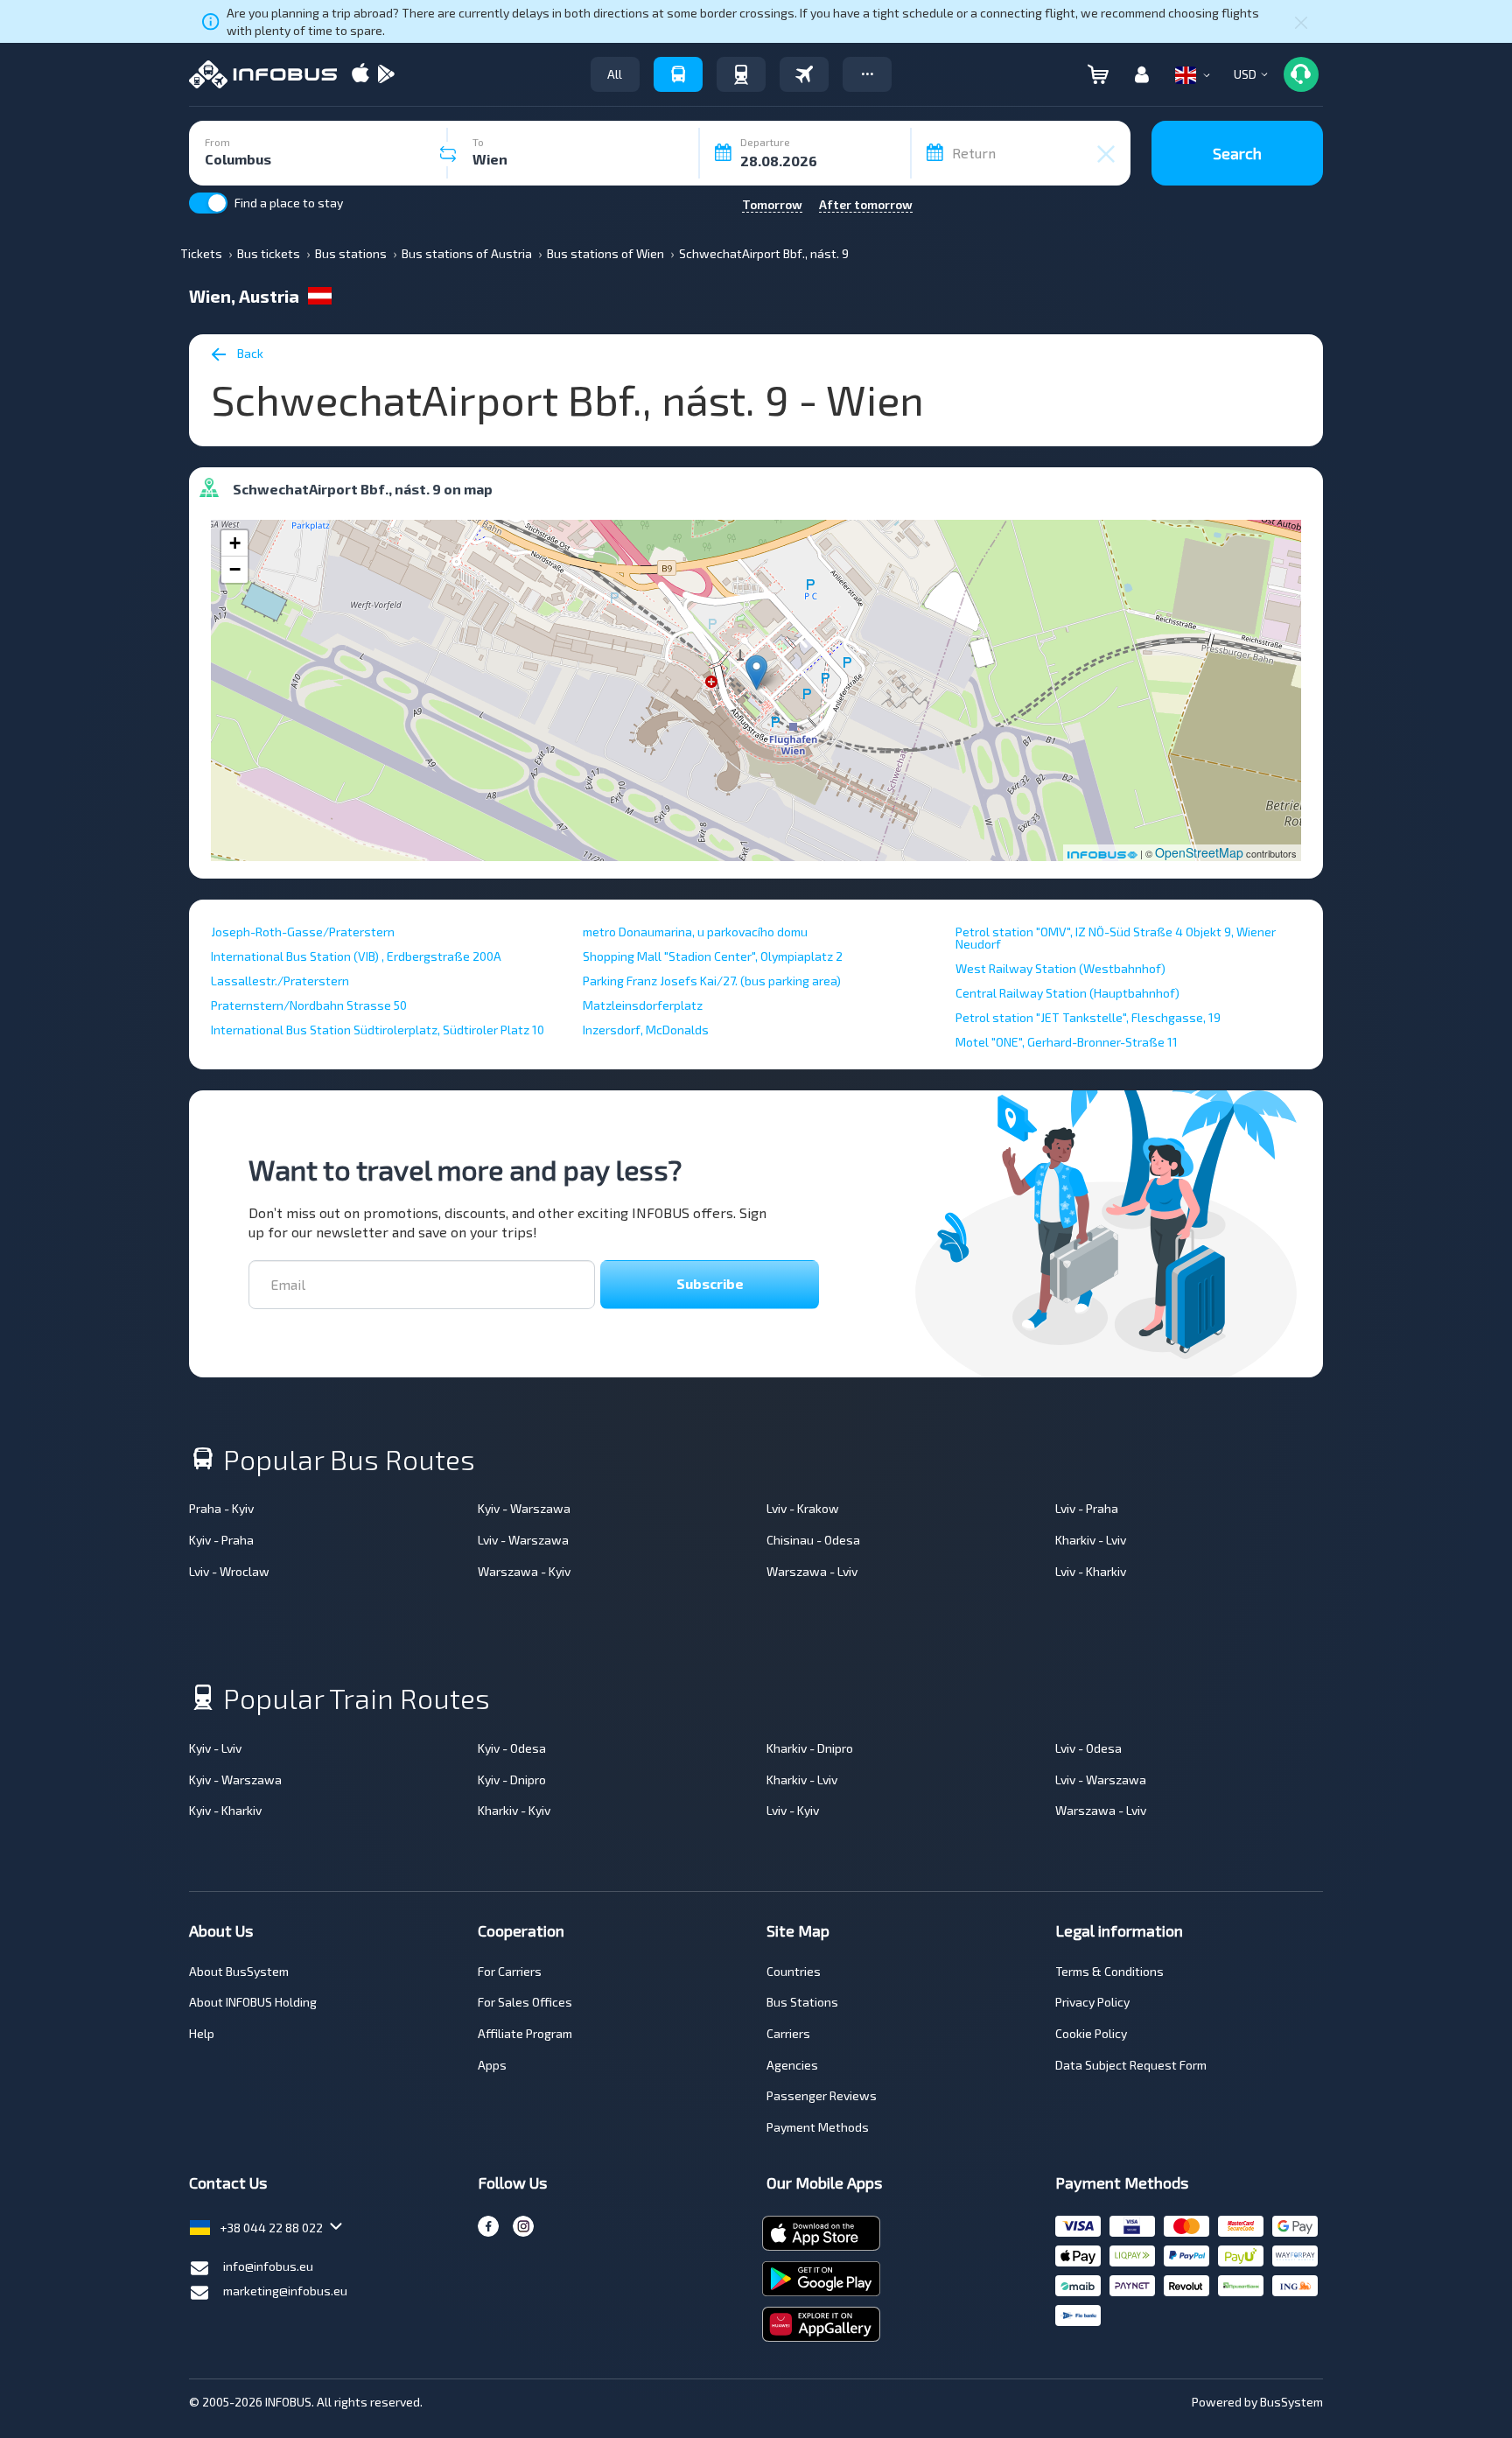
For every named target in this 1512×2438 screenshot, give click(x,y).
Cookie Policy (1091, 2033)
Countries (794, 1971)
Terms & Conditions (1109, 1971)
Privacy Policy (1092, 2002)
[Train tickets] (741, 74)
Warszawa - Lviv (812, 1571)
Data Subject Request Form (1131, 2065)
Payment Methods (818, 2127)
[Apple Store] (360, 75)
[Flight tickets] (804, 74)
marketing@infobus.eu (285, 2291)
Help (202, 2033)
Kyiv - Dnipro (512, 1779)
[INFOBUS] (263, 74)
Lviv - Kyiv (793, 1810)
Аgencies (792, 2065)
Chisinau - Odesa (813, 1540)
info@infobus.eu (268, 2266)
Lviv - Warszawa (523, 1540)
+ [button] (235, 543)
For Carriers (510, 1971)
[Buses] (678, 74)
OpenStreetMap (1199, 852)
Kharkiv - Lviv (1091, 1540)
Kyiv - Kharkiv (225, 1810)
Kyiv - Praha (221, 1540)
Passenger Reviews (822, 2095)
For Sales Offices (525, 2002)
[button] (867, 74)
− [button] (235, 569)
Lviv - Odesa (1088, 1748)
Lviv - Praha (1087, 1508)
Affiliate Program (525, 2033)
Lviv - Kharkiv (1091, 1571)
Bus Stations (802, 2002)
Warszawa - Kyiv (524, 1571)
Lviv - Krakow (803, 1508)
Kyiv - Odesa (512, 1748)
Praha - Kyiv (221, 1508)
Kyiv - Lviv (215, 1748)
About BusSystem (239, 1971)
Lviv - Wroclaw (229, 1571)
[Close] (1301, 22)
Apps (492, 2065)
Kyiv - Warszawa (524, 1508)
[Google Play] (386, 75)
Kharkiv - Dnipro (810, 1748)
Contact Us (228, 2182)
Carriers (788, 2033)
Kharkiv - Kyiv (514, 1810)
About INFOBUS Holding (253, 2002)
